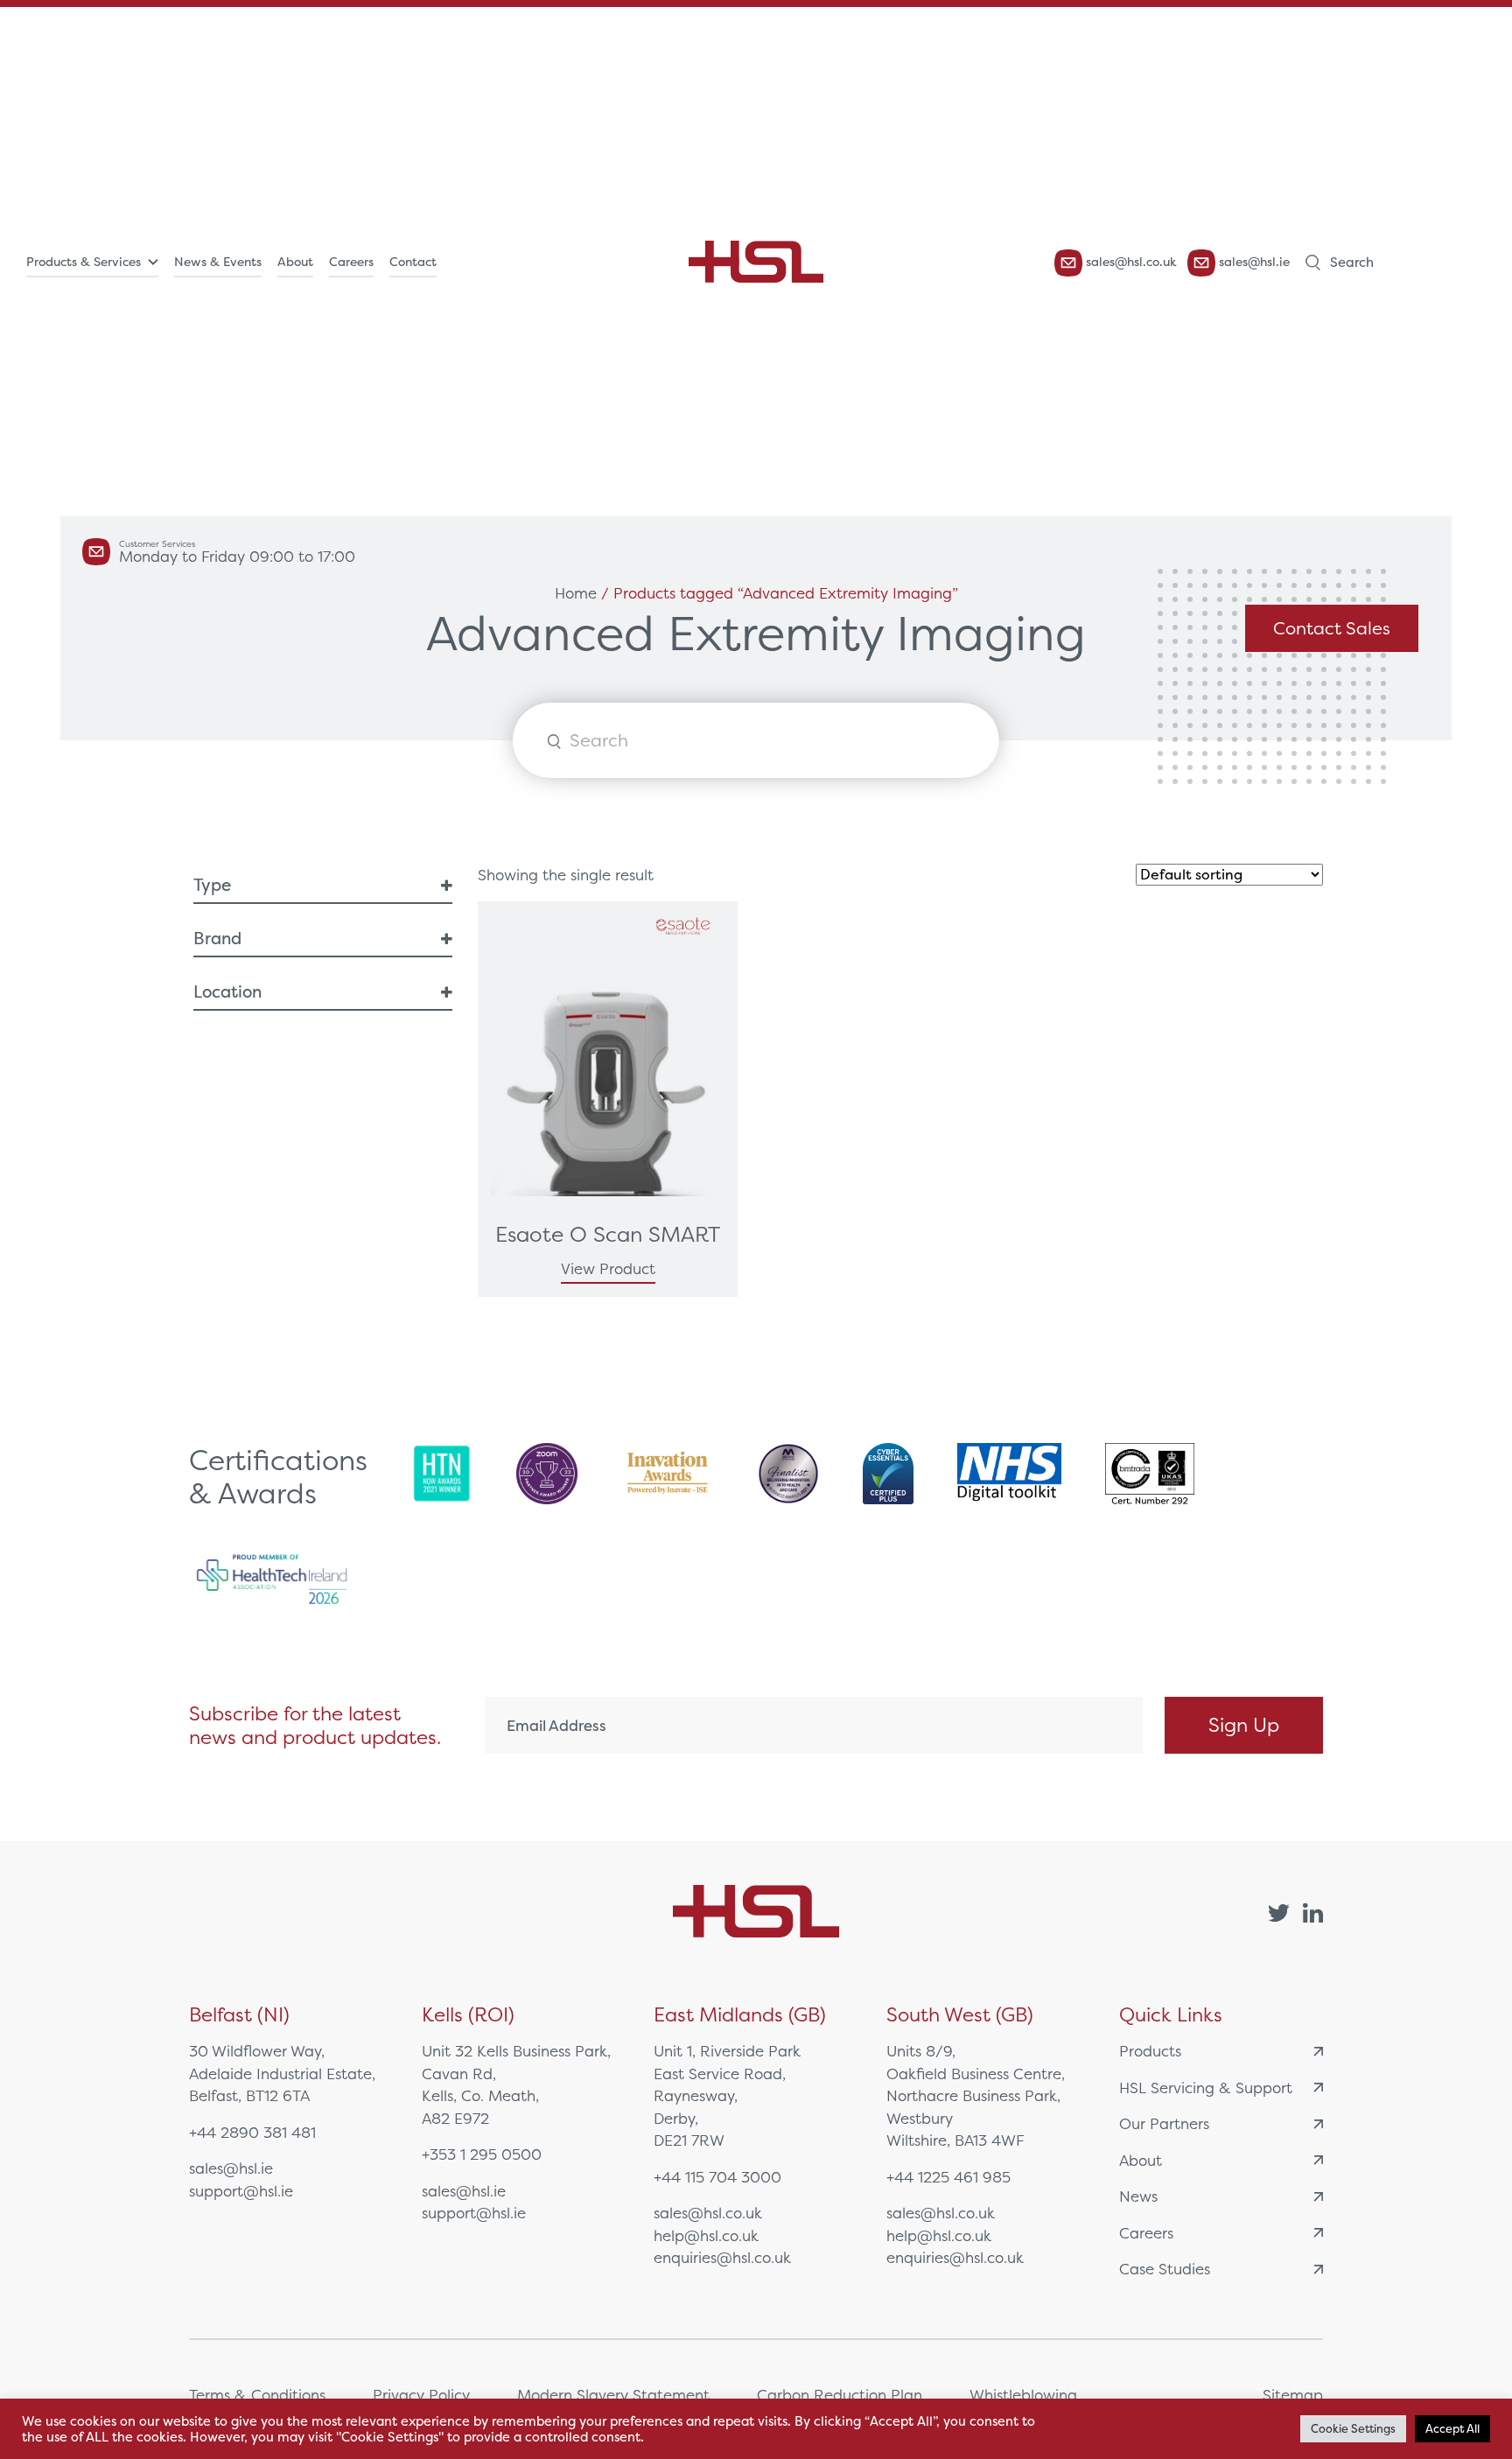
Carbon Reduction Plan (840, 2395)
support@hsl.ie (241, 2191)
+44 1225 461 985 (948, 2177)
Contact (413, 262)
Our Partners (1164, 2123)
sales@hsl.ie (1253, 262)
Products (1150, 2051)
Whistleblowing (1023, 2395)
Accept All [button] (1452, 2429)
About (295, 262)
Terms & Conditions (257, 2395)
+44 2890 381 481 (252, 2132)
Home (576, 593)
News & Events (218, 262)
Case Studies (1165, 2269)
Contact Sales (1332, 628)
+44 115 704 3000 (717, 2177)
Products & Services (84, 262)
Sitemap (1293, 2395)
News (1138, 2196)
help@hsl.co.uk (706, 2235)
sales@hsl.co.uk (1130, 262)
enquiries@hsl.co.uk (722, 2257)
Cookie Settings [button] (1353, 2429)
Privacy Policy (421, 2395)
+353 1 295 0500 (482, 2154)
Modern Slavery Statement (613, 2395)
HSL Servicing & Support (1206, 2088)
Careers (351, 262)
